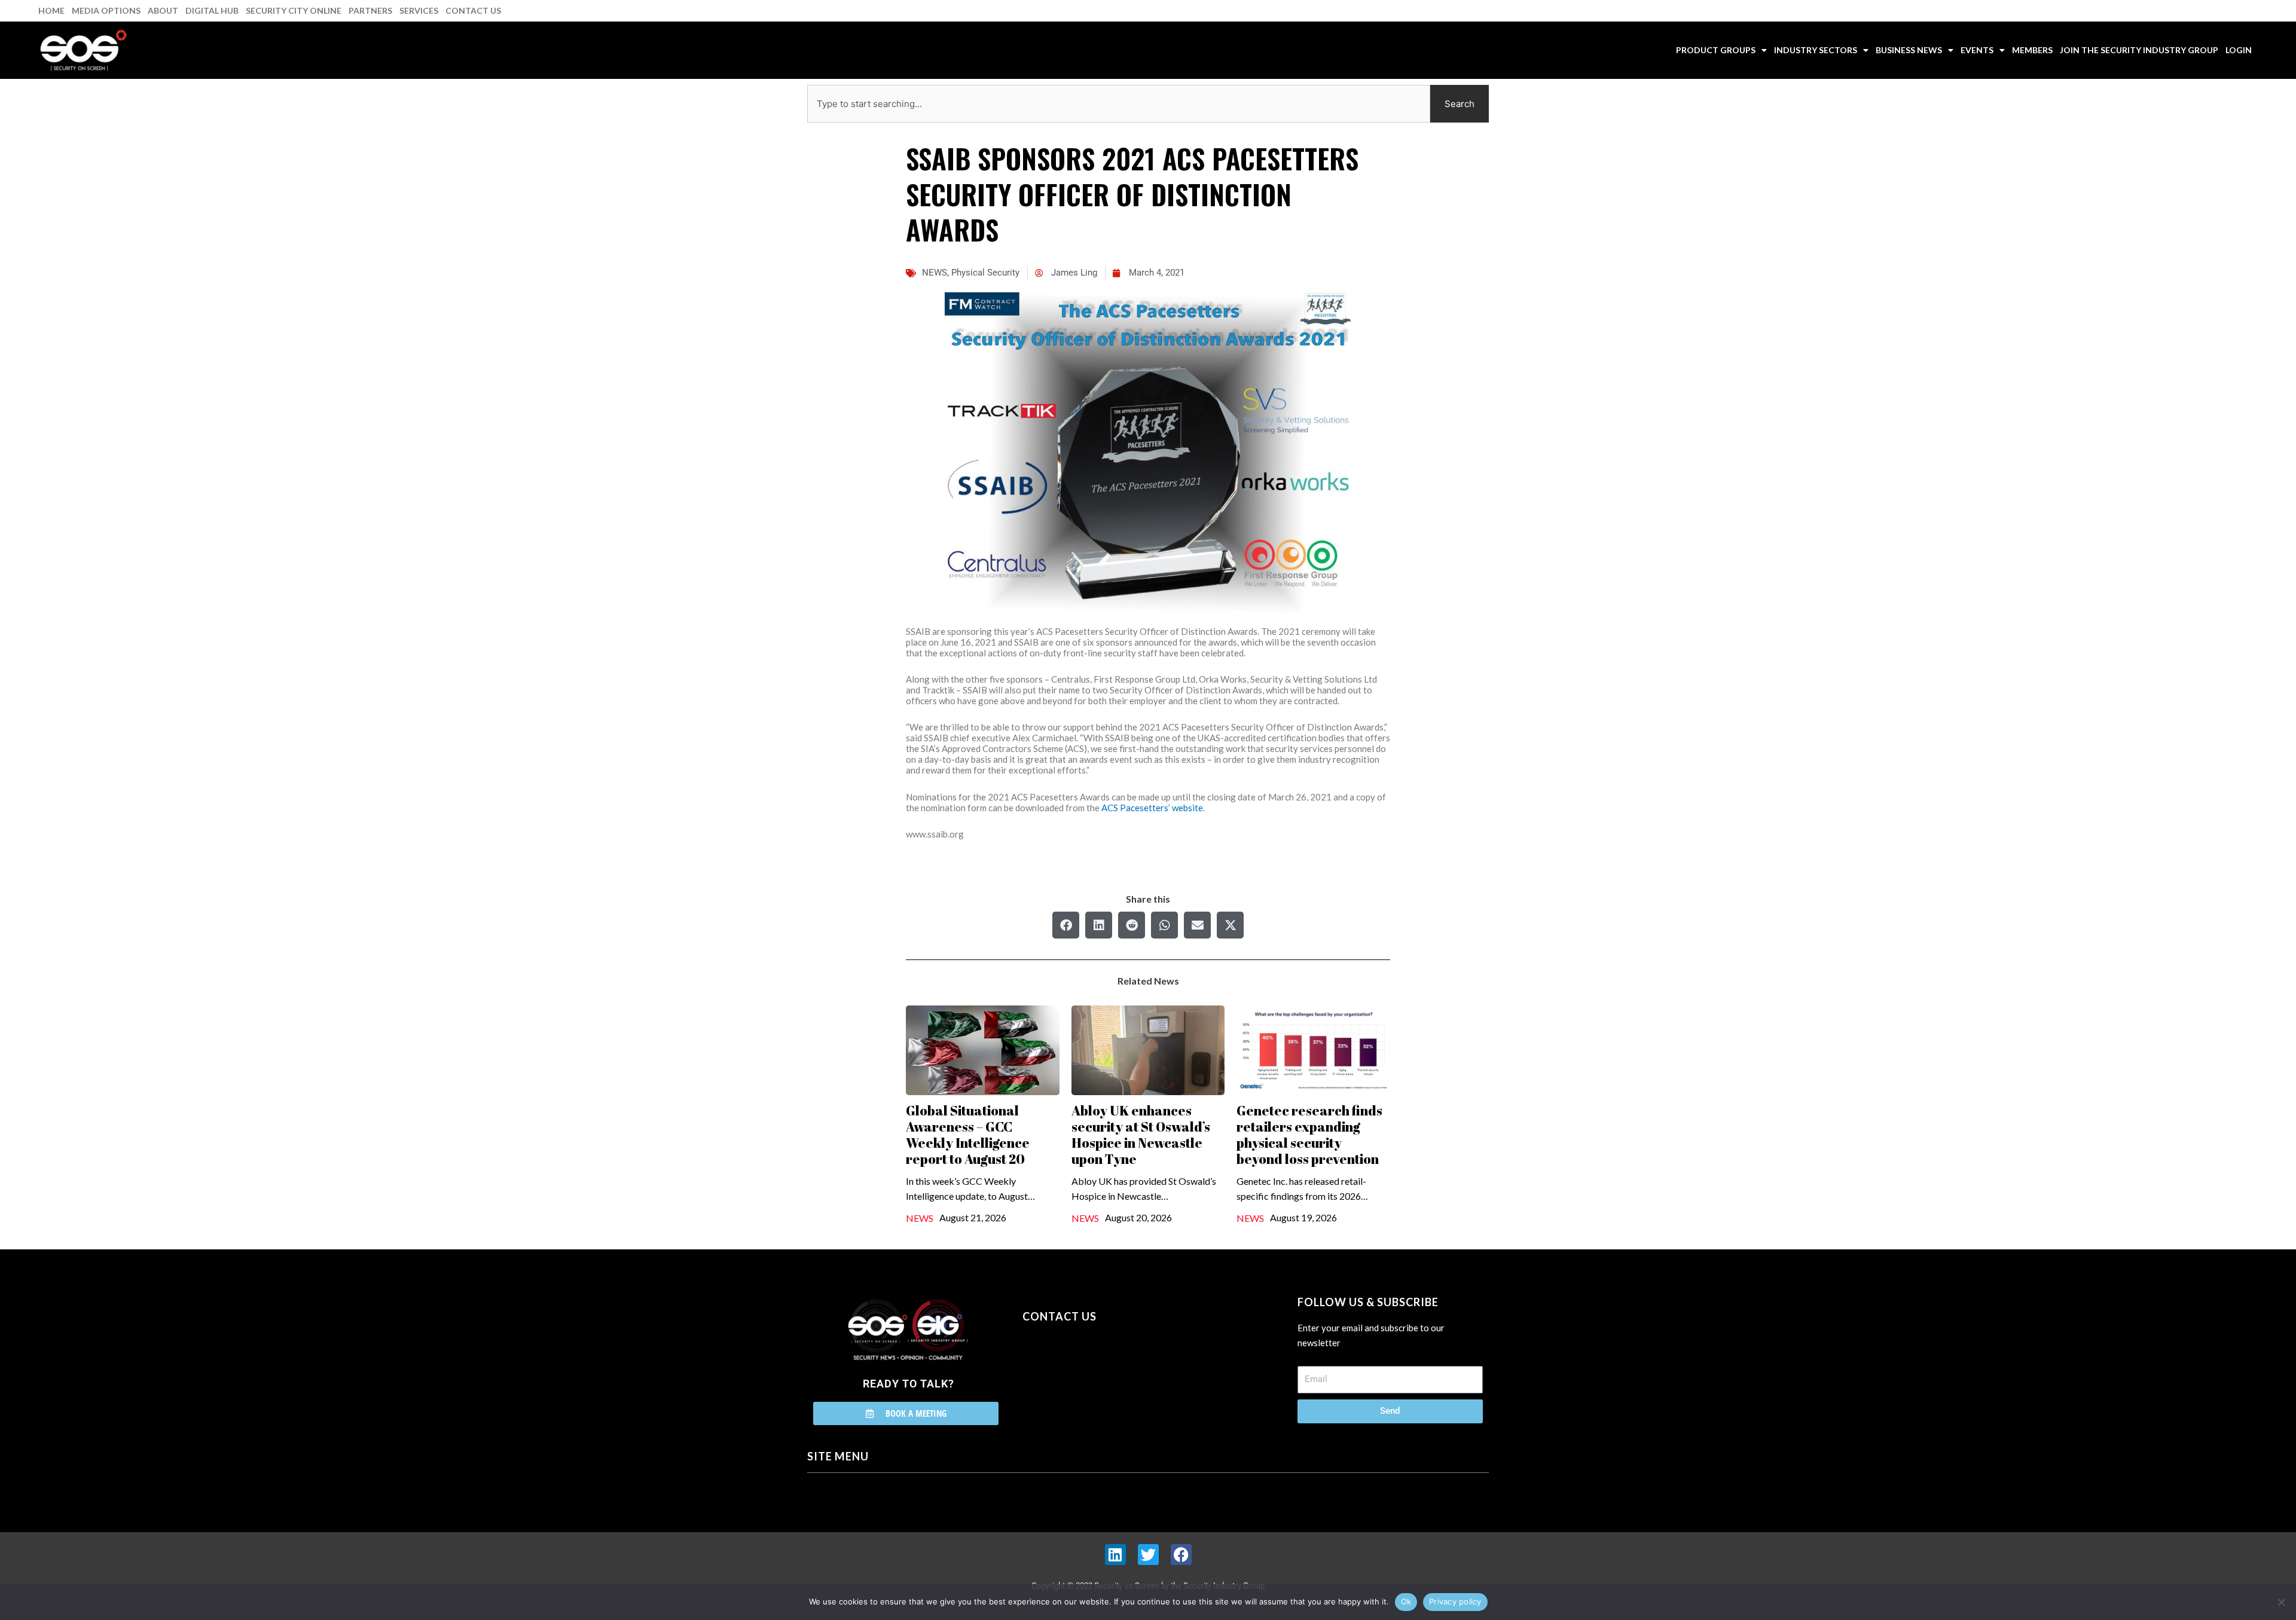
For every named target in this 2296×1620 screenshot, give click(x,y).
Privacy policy (1455, 1601)
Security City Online (294, 10)
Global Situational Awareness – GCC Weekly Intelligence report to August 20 (968, 1135)
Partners (370, 10)
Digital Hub (212, 10)
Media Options (106, 10)
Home (51, 10)
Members (2032, 50)
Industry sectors (1816, 50)
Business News (1909, 50)
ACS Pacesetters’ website (1152, 808)
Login (2239, 50)
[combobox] (1119, 104)
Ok (1406, 1601)
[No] (2281, 1602)
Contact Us (473, 10)
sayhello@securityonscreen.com (1098, 1371)
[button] (1066, 925)
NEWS (935, 273)
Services (419, 10)
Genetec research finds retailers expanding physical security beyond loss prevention (1309, 1135)
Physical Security (985, 273)
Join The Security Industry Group (2139, 50)
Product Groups (1716, 50)
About (163, 10)
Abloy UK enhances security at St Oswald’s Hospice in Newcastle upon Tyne (1141, 1135)
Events (1977, 50)
